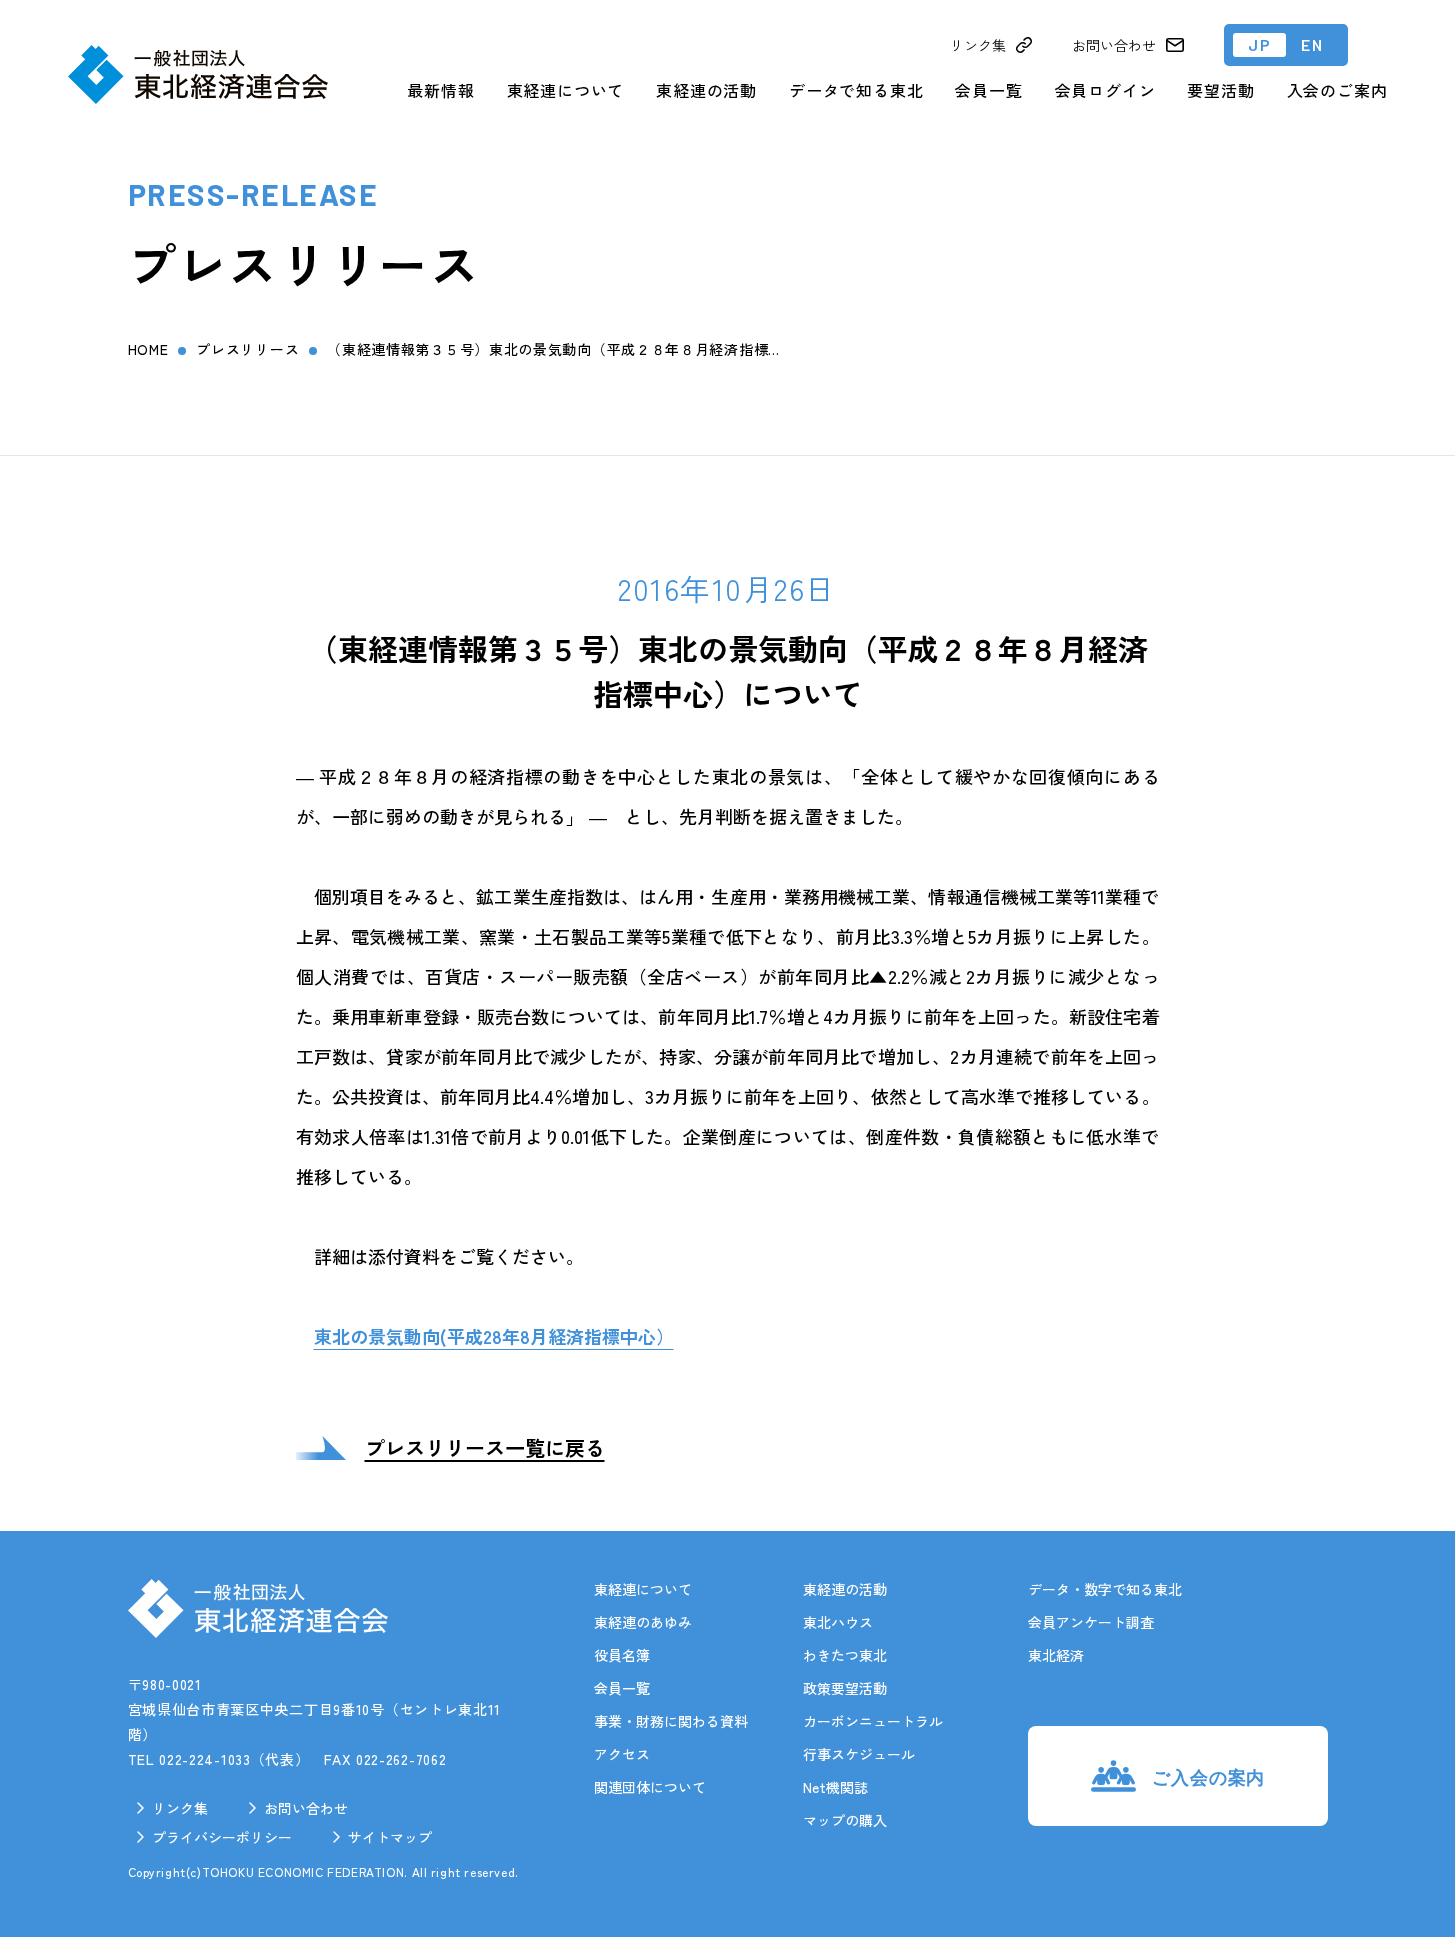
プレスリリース (247, 349)
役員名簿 (622, 1655)
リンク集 (180, 1808)
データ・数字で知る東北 (1105, 1589)
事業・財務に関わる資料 (671, 1721)
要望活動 (1220, 90)
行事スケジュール (859, 1754)
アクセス (622, 1754)
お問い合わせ (306, 1808)
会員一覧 (988, 90)
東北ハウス (838, 1622)
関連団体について (650, 1787)
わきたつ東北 (845, 1655)
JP (1259, 44)
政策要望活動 (845, 1688)
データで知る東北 (856, 90)
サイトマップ (390, 1837)
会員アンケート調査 (1091, 1622)
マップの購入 (845, 1820)
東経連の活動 (706, 90)
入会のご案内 (1337, 90)
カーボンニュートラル (873, 1721)
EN (1312, 44)
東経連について (566, 90)
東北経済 (1056, 1655)
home (148, 349)
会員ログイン (1105, 90)
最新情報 (440, 90)
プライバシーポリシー (222, 1837)
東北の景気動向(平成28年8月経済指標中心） (494, 1336)
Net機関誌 (835, 1787)
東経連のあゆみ (643, 1622)
